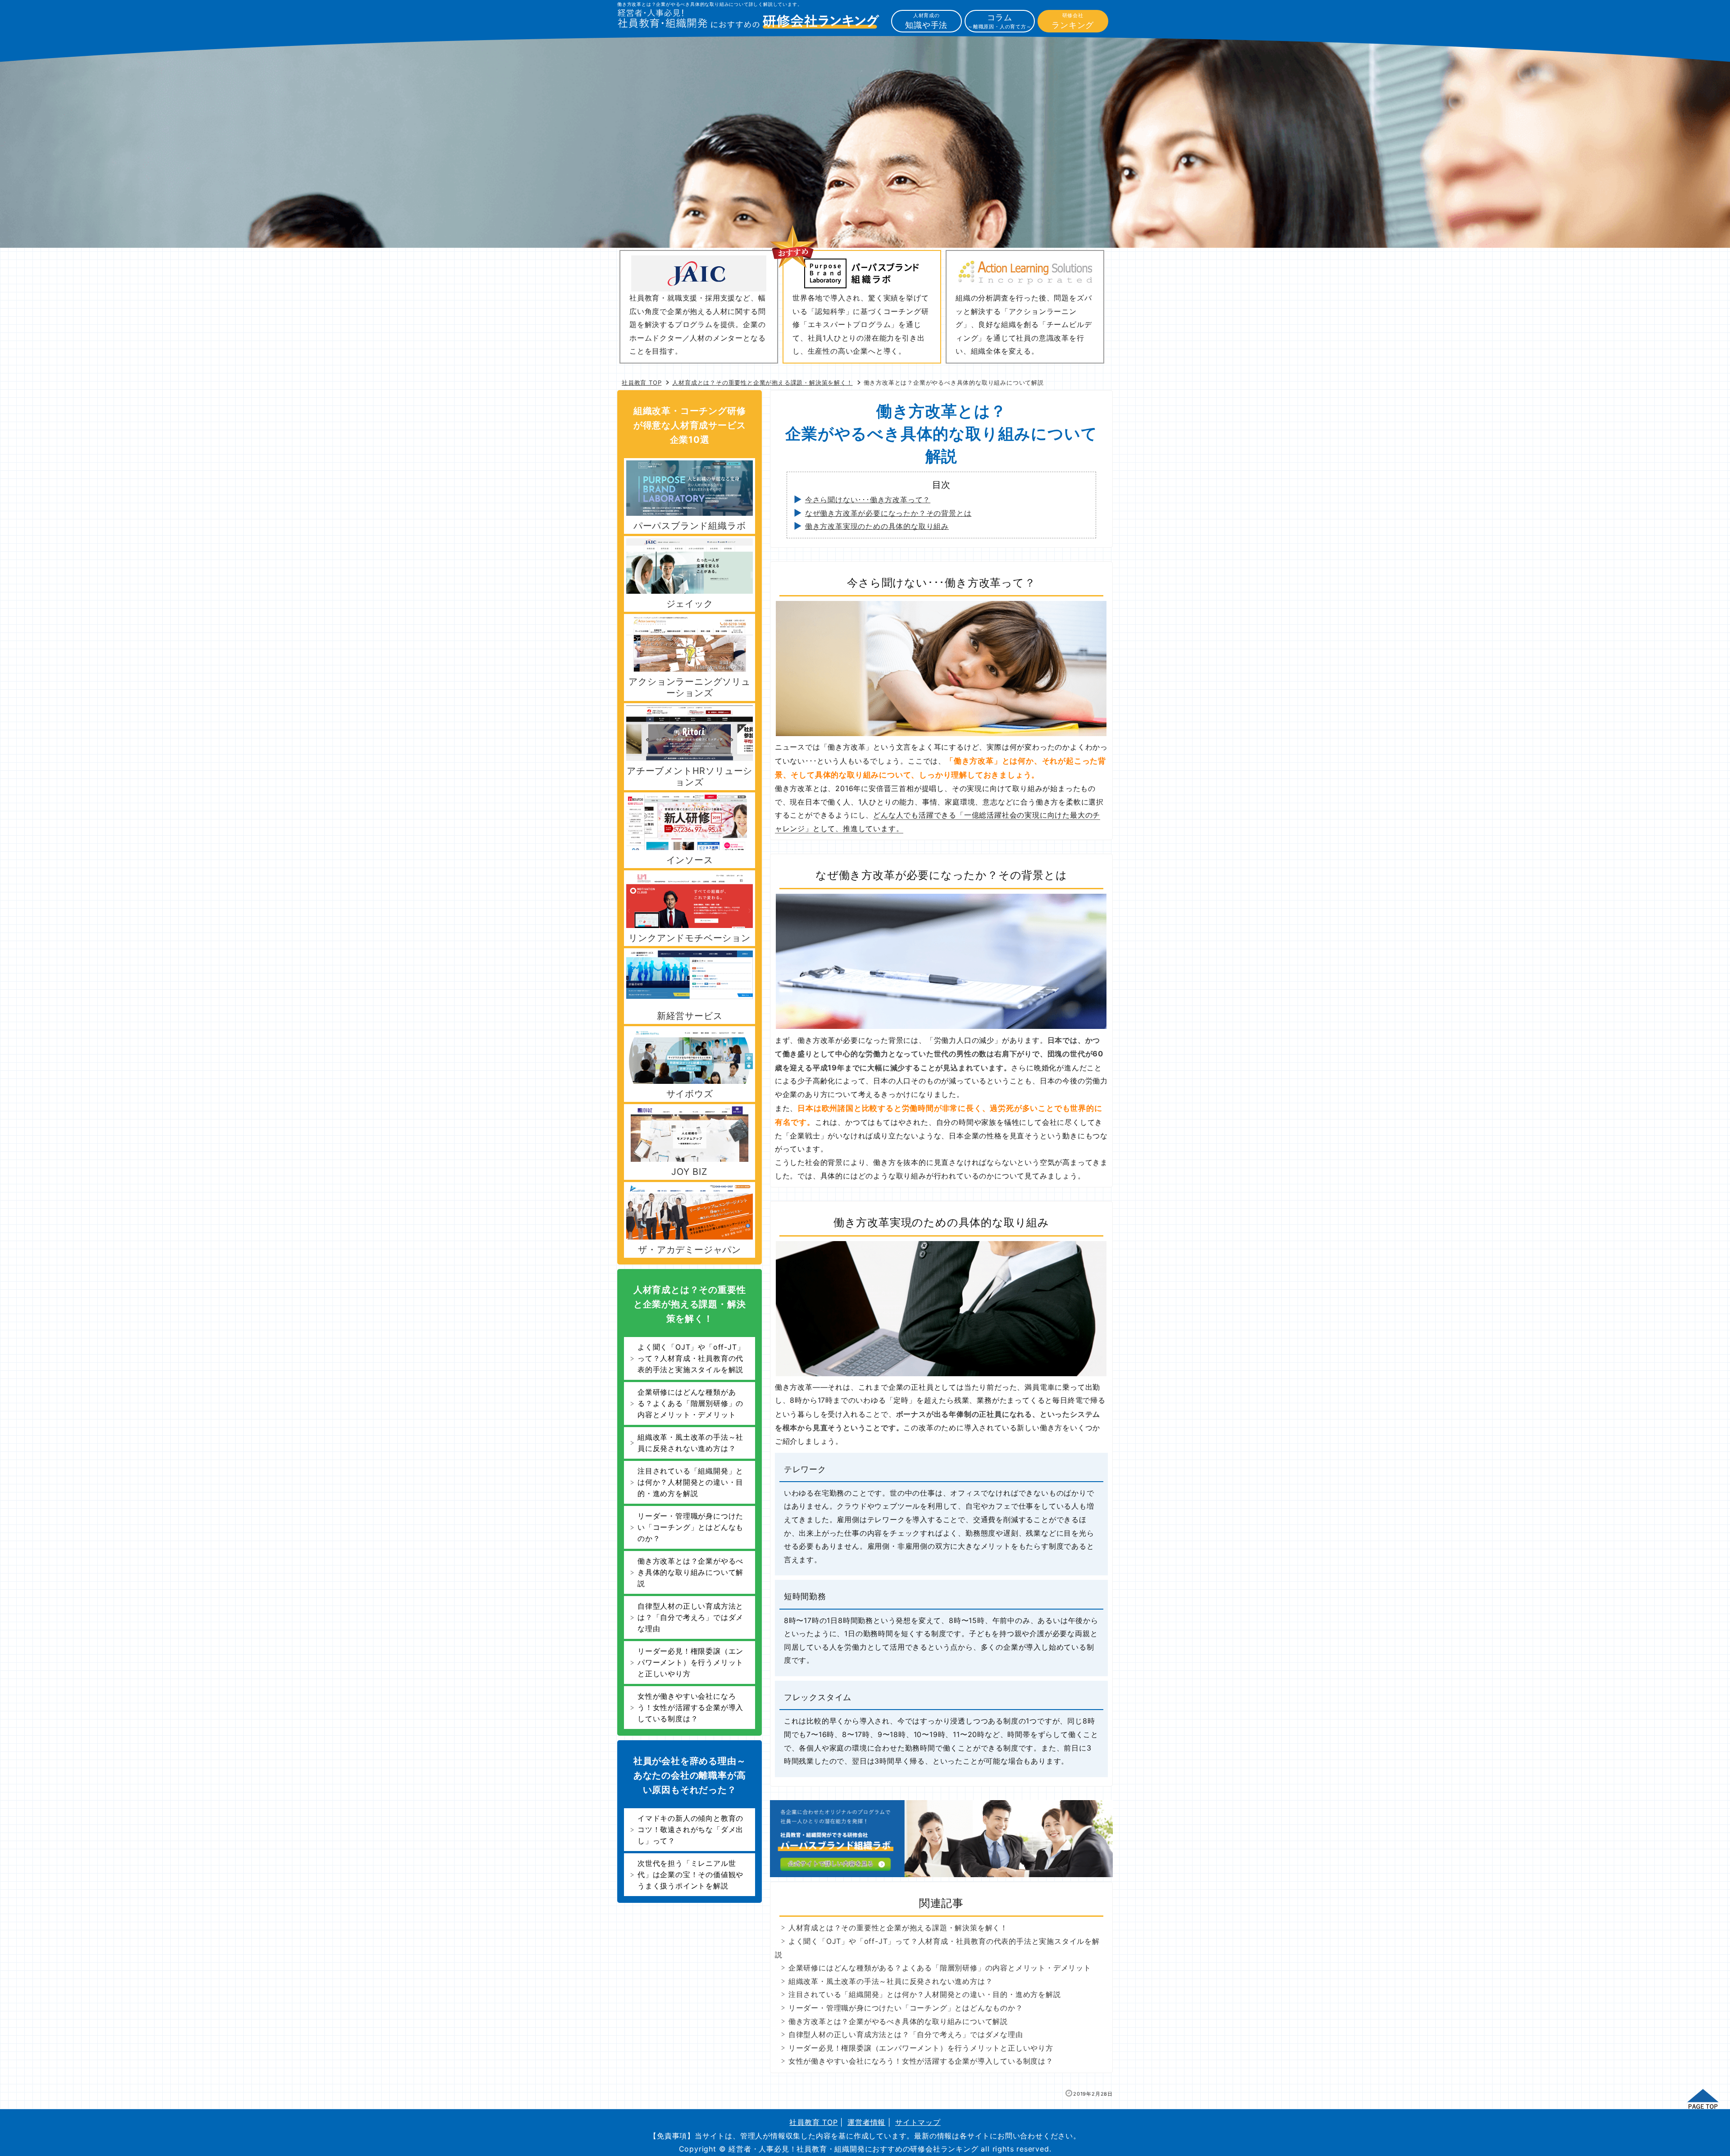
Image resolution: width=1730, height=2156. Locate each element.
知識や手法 (926, 21)
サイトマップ (918, 2122)
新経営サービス (690, 1016)
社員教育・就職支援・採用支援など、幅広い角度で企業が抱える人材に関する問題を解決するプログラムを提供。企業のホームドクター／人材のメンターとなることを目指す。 (697, 324)
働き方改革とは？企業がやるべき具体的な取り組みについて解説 (898, 2021)
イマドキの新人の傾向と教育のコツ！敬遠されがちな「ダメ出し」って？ (690, 1829)
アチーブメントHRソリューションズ (690, 776)
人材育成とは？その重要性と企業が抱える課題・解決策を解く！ (898, 1928)
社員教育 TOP (813, 2122)
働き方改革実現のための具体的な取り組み (877, 526)
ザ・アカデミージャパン (690, 1250)
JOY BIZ (690, 1172)
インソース (690, 860)
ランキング (1073, 21)
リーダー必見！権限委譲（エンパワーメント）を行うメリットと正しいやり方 (921, 2048)
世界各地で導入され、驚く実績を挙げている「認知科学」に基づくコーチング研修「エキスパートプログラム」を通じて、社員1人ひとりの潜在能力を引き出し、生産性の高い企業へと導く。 (860, 324)
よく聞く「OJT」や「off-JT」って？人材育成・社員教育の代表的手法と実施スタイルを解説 (691, 1358)
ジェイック (690, 604)
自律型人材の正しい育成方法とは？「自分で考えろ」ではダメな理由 (906, 2034)
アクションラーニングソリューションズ (689, 687)
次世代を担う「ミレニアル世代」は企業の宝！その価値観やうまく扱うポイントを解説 (690, 1874)
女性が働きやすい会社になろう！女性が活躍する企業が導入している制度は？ (921, 2061)
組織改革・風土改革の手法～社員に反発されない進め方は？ (891, 1981)
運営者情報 (866, 2122)
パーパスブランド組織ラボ (690, 526)
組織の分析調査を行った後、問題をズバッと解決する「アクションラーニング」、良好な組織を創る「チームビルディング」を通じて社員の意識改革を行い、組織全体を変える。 (1024, 324)
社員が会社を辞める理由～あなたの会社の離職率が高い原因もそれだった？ (690, 1775)
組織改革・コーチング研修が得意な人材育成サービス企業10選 (690, 425)
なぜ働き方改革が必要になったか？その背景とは (888, 513)
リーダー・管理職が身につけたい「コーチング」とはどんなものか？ (906, 2008)
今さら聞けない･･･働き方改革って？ (868, 500)
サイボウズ (690, 1094)
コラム (1000, 21)
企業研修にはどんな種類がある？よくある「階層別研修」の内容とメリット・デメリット (940, 1968)
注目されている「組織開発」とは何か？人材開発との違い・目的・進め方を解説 (925, 1994)
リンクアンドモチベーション (689, 938)
